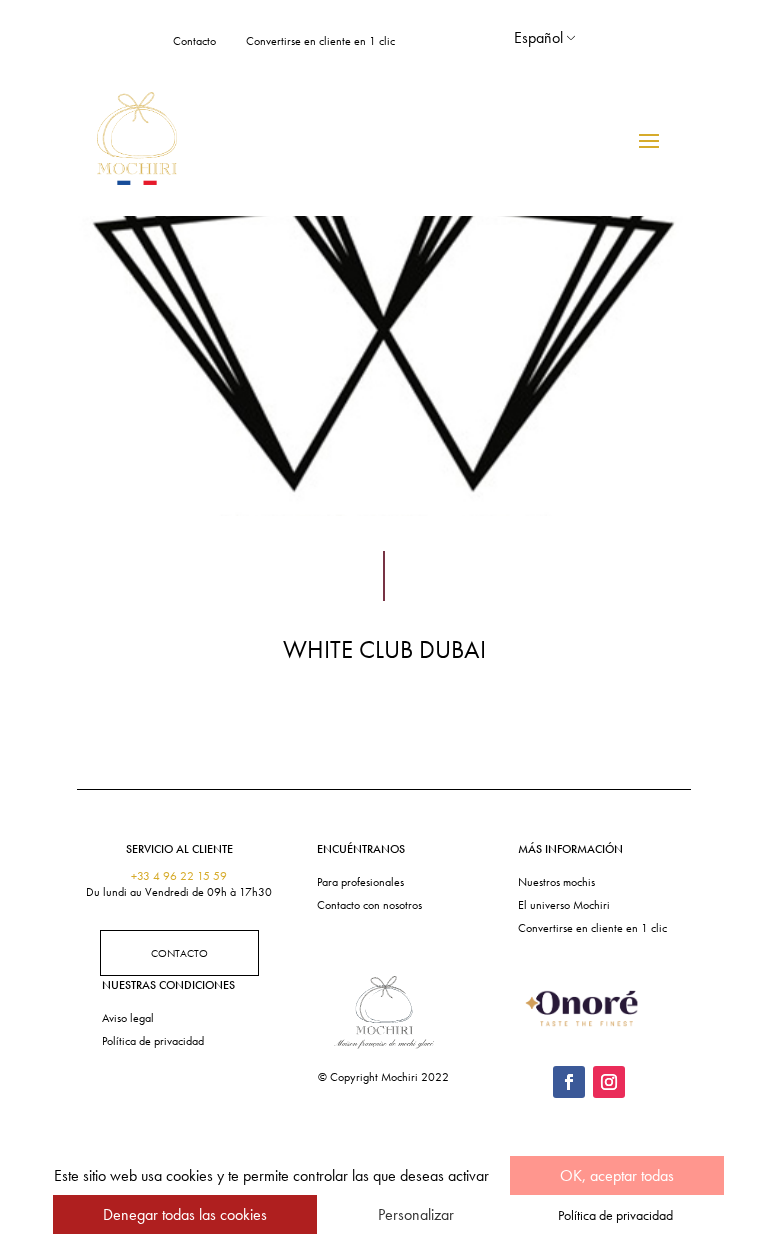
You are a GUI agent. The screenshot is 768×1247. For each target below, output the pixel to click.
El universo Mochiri (564, 905)
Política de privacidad (153, 1041)
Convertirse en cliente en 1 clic (320, 41)
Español (538, 37)
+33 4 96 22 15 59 (179, 876)
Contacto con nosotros (369, 905)
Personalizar (416, 1214)
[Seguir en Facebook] (569, 1082)
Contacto (194, 41)
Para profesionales (360, 882)
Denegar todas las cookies (185, 1214)
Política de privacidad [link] (615, 1215)
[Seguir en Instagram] (609, 1082)
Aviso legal (128, 1018)
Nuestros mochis (556, 882)
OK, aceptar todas (617, 1175)
